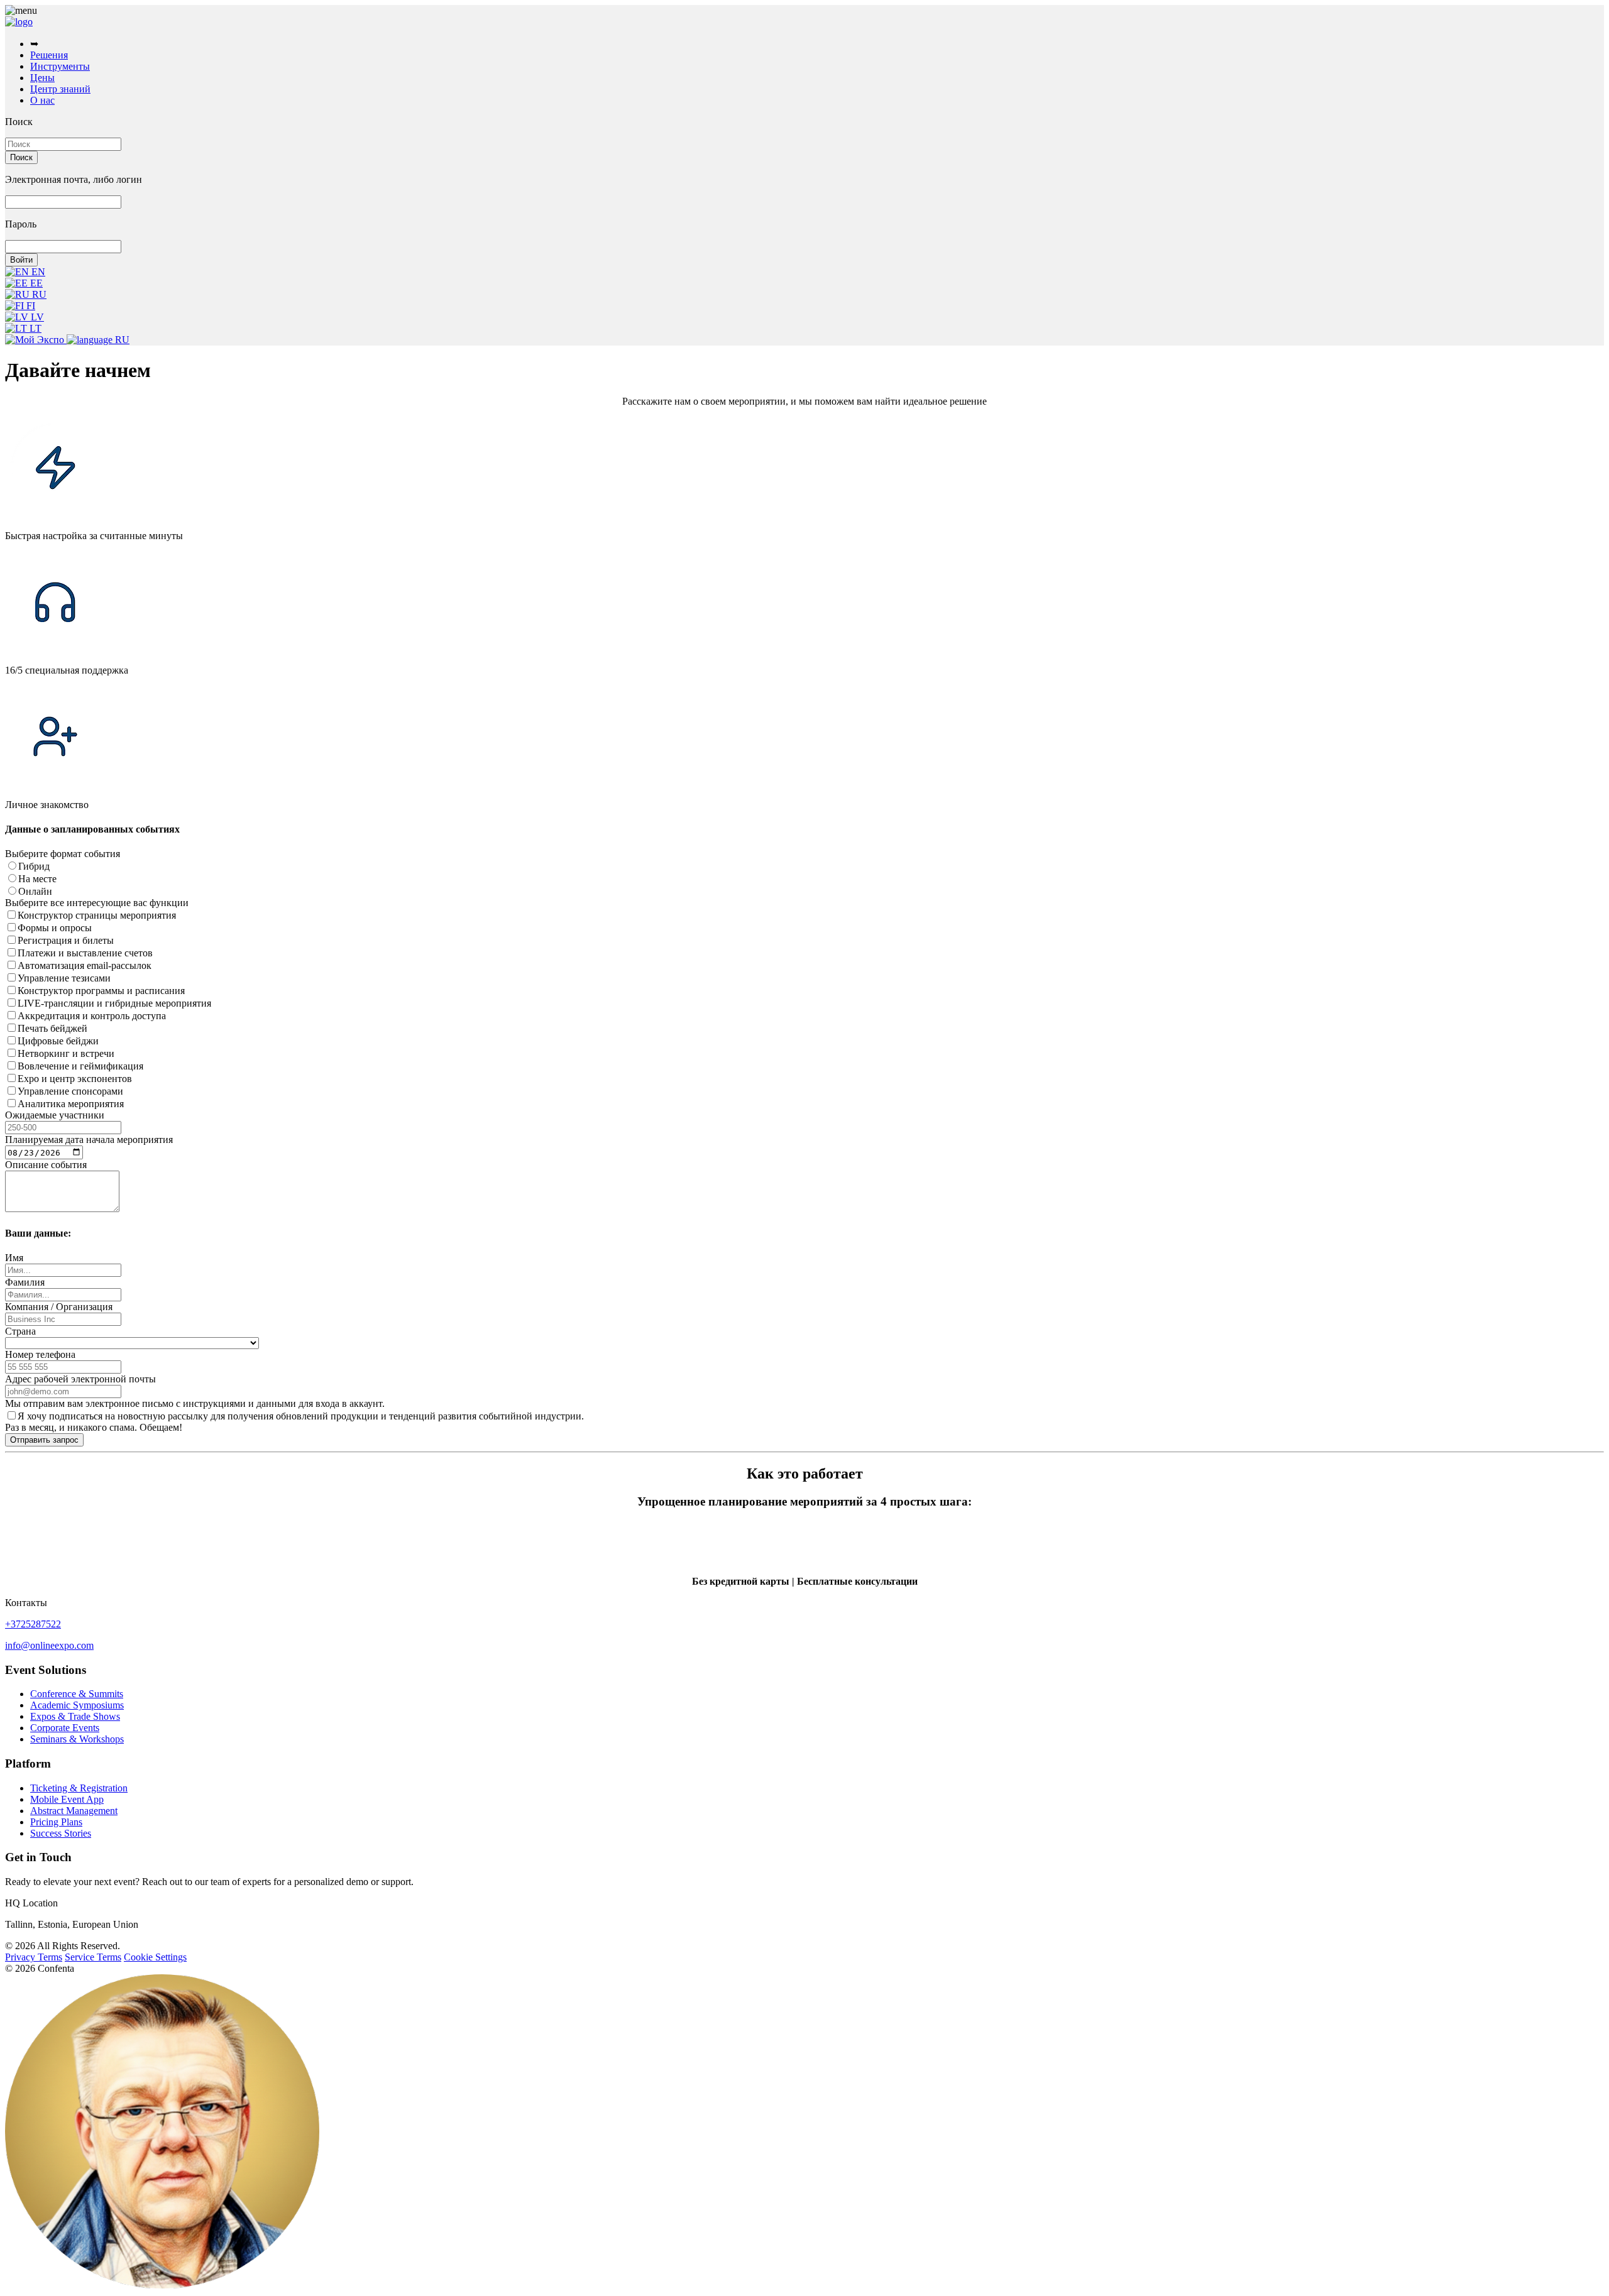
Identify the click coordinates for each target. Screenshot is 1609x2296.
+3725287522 (33, 1624)
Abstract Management (74, 1811)
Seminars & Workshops (77, 1739)
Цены (42, 78)
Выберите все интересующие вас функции (97, 903)
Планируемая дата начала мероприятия (89, 1140)
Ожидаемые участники (55, 1115)
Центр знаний (60, 89)
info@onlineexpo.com (49, 1645)
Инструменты (60, 66)
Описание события (46, 1165)
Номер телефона (40, 1354)
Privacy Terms (34, 1957)
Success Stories (61, 1833)
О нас (42, 100)
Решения (49, 55)
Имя (14, 1258)
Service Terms (93, 1957)
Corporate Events (65, 1728)
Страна (20, 1331)
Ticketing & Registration (79, 1788)
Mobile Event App (67, 1799)
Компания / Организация (59, 1307)
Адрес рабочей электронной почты (80, 1379)
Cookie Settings (155, 1957)
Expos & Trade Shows (75, 1716)
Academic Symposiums (77, 1705)
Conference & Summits (77, 1694)
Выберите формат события (63, 854)
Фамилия (25, 1282)
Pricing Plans (56, 1822)
